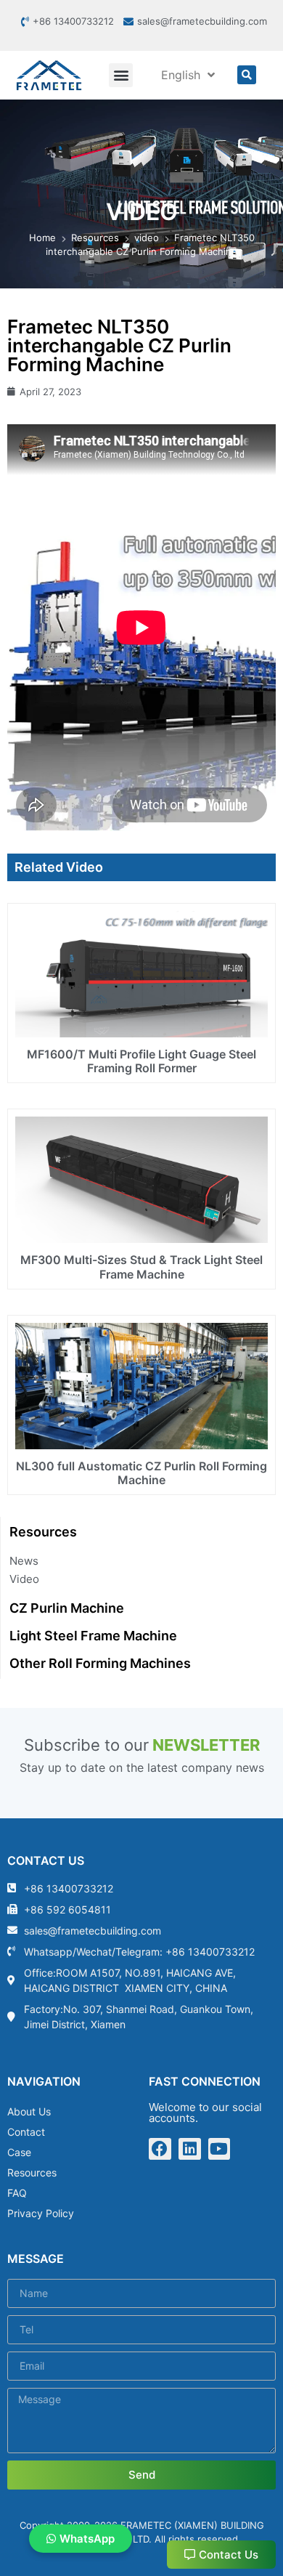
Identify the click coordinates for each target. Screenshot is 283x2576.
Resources (32, 2172)
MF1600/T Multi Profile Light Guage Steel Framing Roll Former (141, 1061)
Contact (26, 2132)
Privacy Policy (41, 2213)
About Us (29, 2111)
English (181, 75)
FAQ (17, 2193)
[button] (121, 75)
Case (19, 2152)
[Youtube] (220, 2149)
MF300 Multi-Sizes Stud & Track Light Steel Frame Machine (141, 1267)
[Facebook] (160, 2149)
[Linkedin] (190, 2149)
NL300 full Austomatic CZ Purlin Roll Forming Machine (141, 1473)
